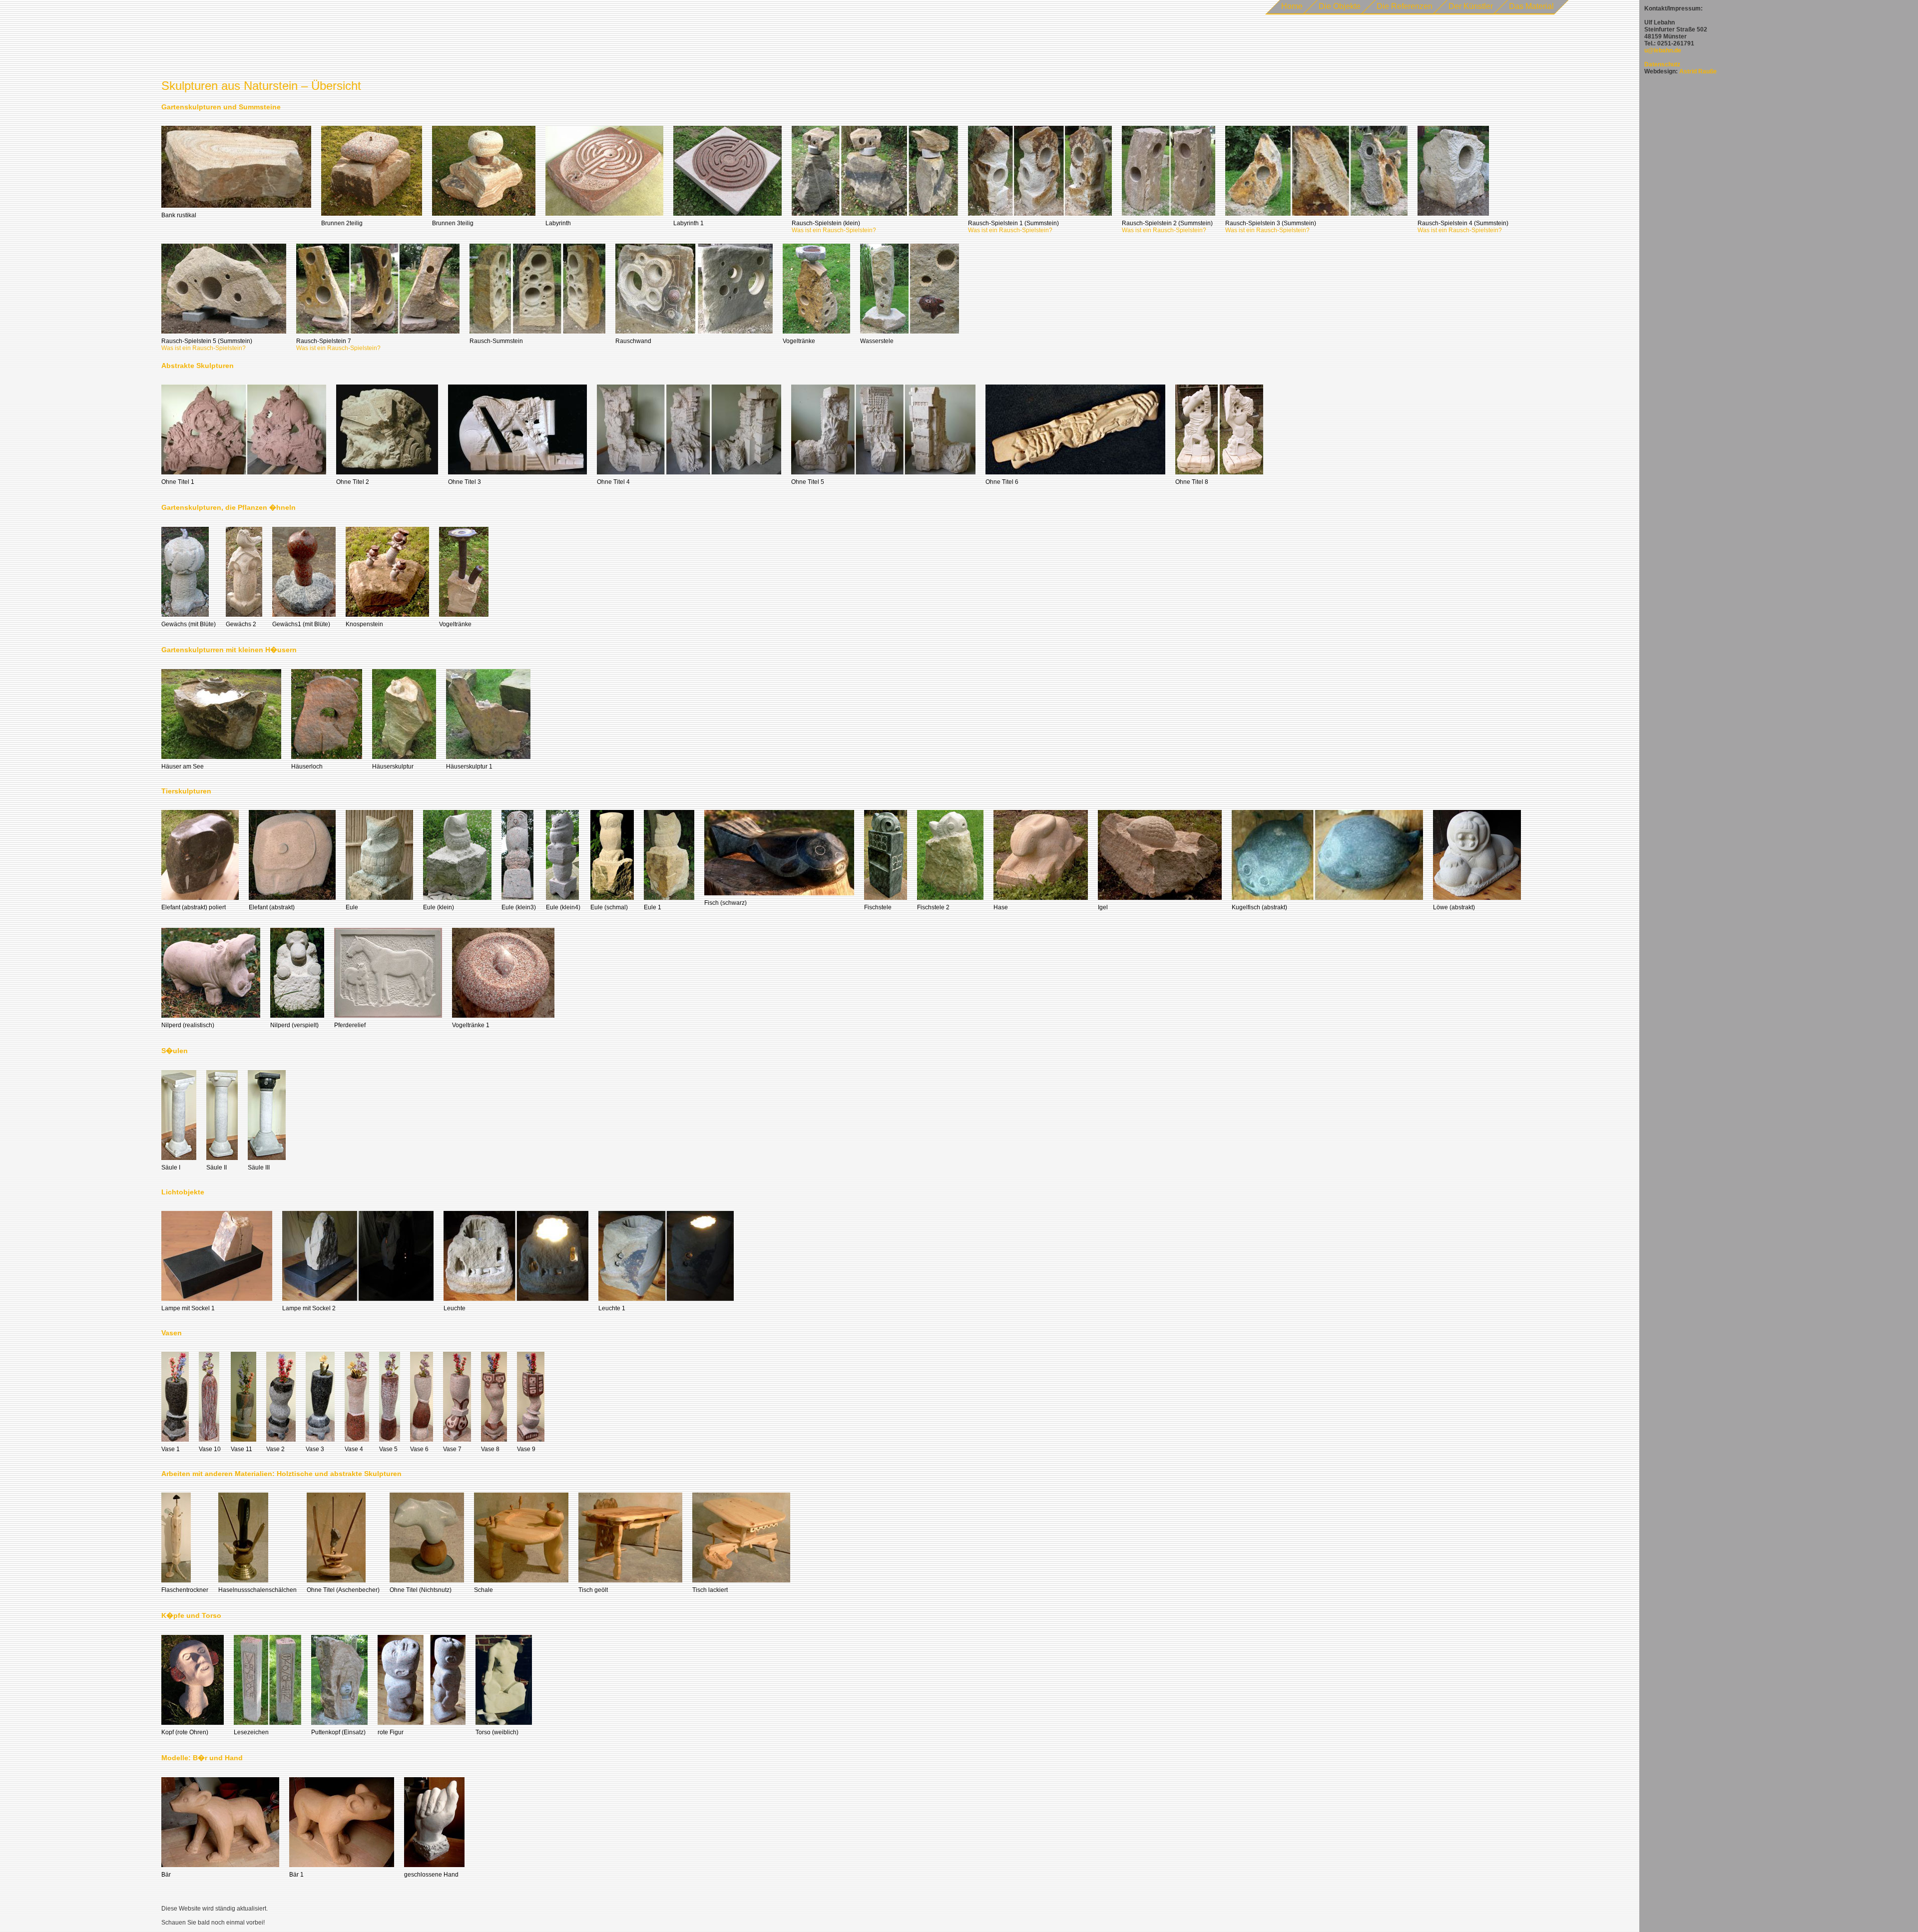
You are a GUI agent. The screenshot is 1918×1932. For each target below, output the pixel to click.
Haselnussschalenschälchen (257, 1590)
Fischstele (878, 907)
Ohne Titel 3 (465, 482)
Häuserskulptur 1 (469, 767)
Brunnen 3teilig (453, 223)
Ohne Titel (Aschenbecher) (343, 1590)
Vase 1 (171, 1449)
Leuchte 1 (612, 1308)
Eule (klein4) (563, 907)
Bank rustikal (179, 215)
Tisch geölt (593, 1590)
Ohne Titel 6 (1002, 482)
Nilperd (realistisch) (188, 1025)
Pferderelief (350, 1025)
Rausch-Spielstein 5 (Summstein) (207, 341)
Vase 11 (241, 1449)
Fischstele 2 (933, 907)
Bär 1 (296, 1875)
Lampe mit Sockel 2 (309, 1308)
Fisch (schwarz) (725, 903)
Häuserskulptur (393, 767)
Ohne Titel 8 (1192, 482)
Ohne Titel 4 (613, 482)
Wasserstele (877, 341)
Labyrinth (558, 223)
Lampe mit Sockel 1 (188, 1308)
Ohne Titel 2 (353, 482)
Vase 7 (452, 1449)
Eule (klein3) (519, 907)
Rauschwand (633, 341)
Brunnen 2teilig (342, 223)
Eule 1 (653, 907)
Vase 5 (388, 1449)
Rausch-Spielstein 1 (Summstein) (1013, 223)
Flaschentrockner (185, 1590)
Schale (483, 1590)
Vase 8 (490, 1449)
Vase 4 (354, 1449)
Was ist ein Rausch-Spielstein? (834, 230)
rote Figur (391, 1732)
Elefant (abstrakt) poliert (194, 907)
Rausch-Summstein (496, 341)
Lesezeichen (251, 1732)
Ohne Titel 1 (178, 482)
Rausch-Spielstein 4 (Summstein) (1463, 223)
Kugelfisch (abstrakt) (1259, 907)
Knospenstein (364, 624)
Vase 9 (526, 1449)
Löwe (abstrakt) (1454, 907)
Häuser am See (183, 767)
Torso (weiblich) (497, 1732)
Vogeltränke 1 (471, 1025)
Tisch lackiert (710, 1590)
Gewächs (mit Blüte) (189, 624)
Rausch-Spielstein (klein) (826, 223)
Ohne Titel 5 (808, 482)
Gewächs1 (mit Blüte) (301, 624)
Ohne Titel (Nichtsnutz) (421, 1590)
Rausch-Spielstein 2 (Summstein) (1167, 223)
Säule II (217, 1167)
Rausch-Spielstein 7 (324, 341)
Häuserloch (307, 767)
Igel (1103, 907)
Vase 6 (419, 1449)
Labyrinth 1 (689, 223)
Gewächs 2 (241, 624)
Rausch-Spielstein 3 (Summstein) (1271, 223)
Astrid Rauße (1698, 71)
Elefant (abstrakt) (272, 907)
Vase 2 (275, 1449)
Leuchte (455, 1308)
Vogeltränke (799, 341)
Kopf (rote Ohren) (185, 1732)
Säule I (171, 1167)
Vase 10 (210, 1449)
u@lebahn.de (1663, 50)
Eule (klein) (439, 907)
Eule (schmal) (609, 907)
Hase (1001, 907)
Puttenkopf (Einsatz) (338, 1732)
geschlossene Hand (431, 1875)
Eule (352, 907)
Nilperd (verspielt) (294, 1025)
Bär (166, 1875)
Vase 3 (315, 1449)
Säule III (259, 1167)
